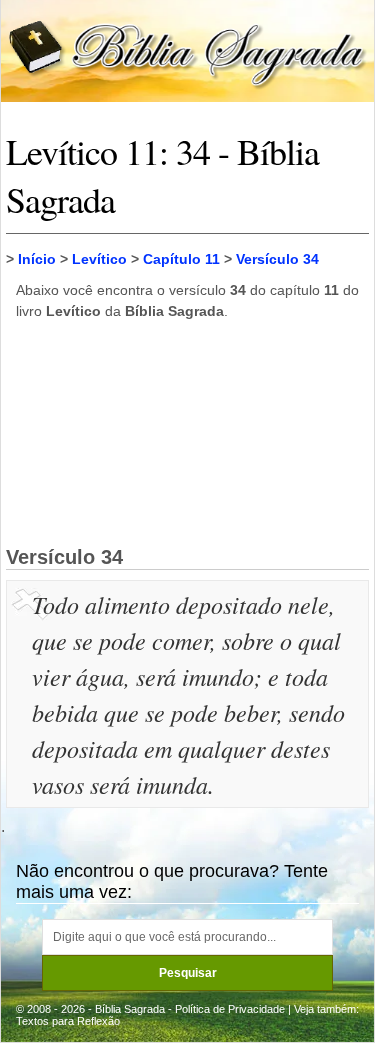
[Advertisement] (188, 432)
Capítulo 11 (181, 259)
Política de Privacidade (230, 1009)
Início (37, 259)
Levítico (99, 259)
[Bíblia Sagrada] (187, 49)
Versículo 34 (277, 259)
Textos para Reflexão (68, 1021)
